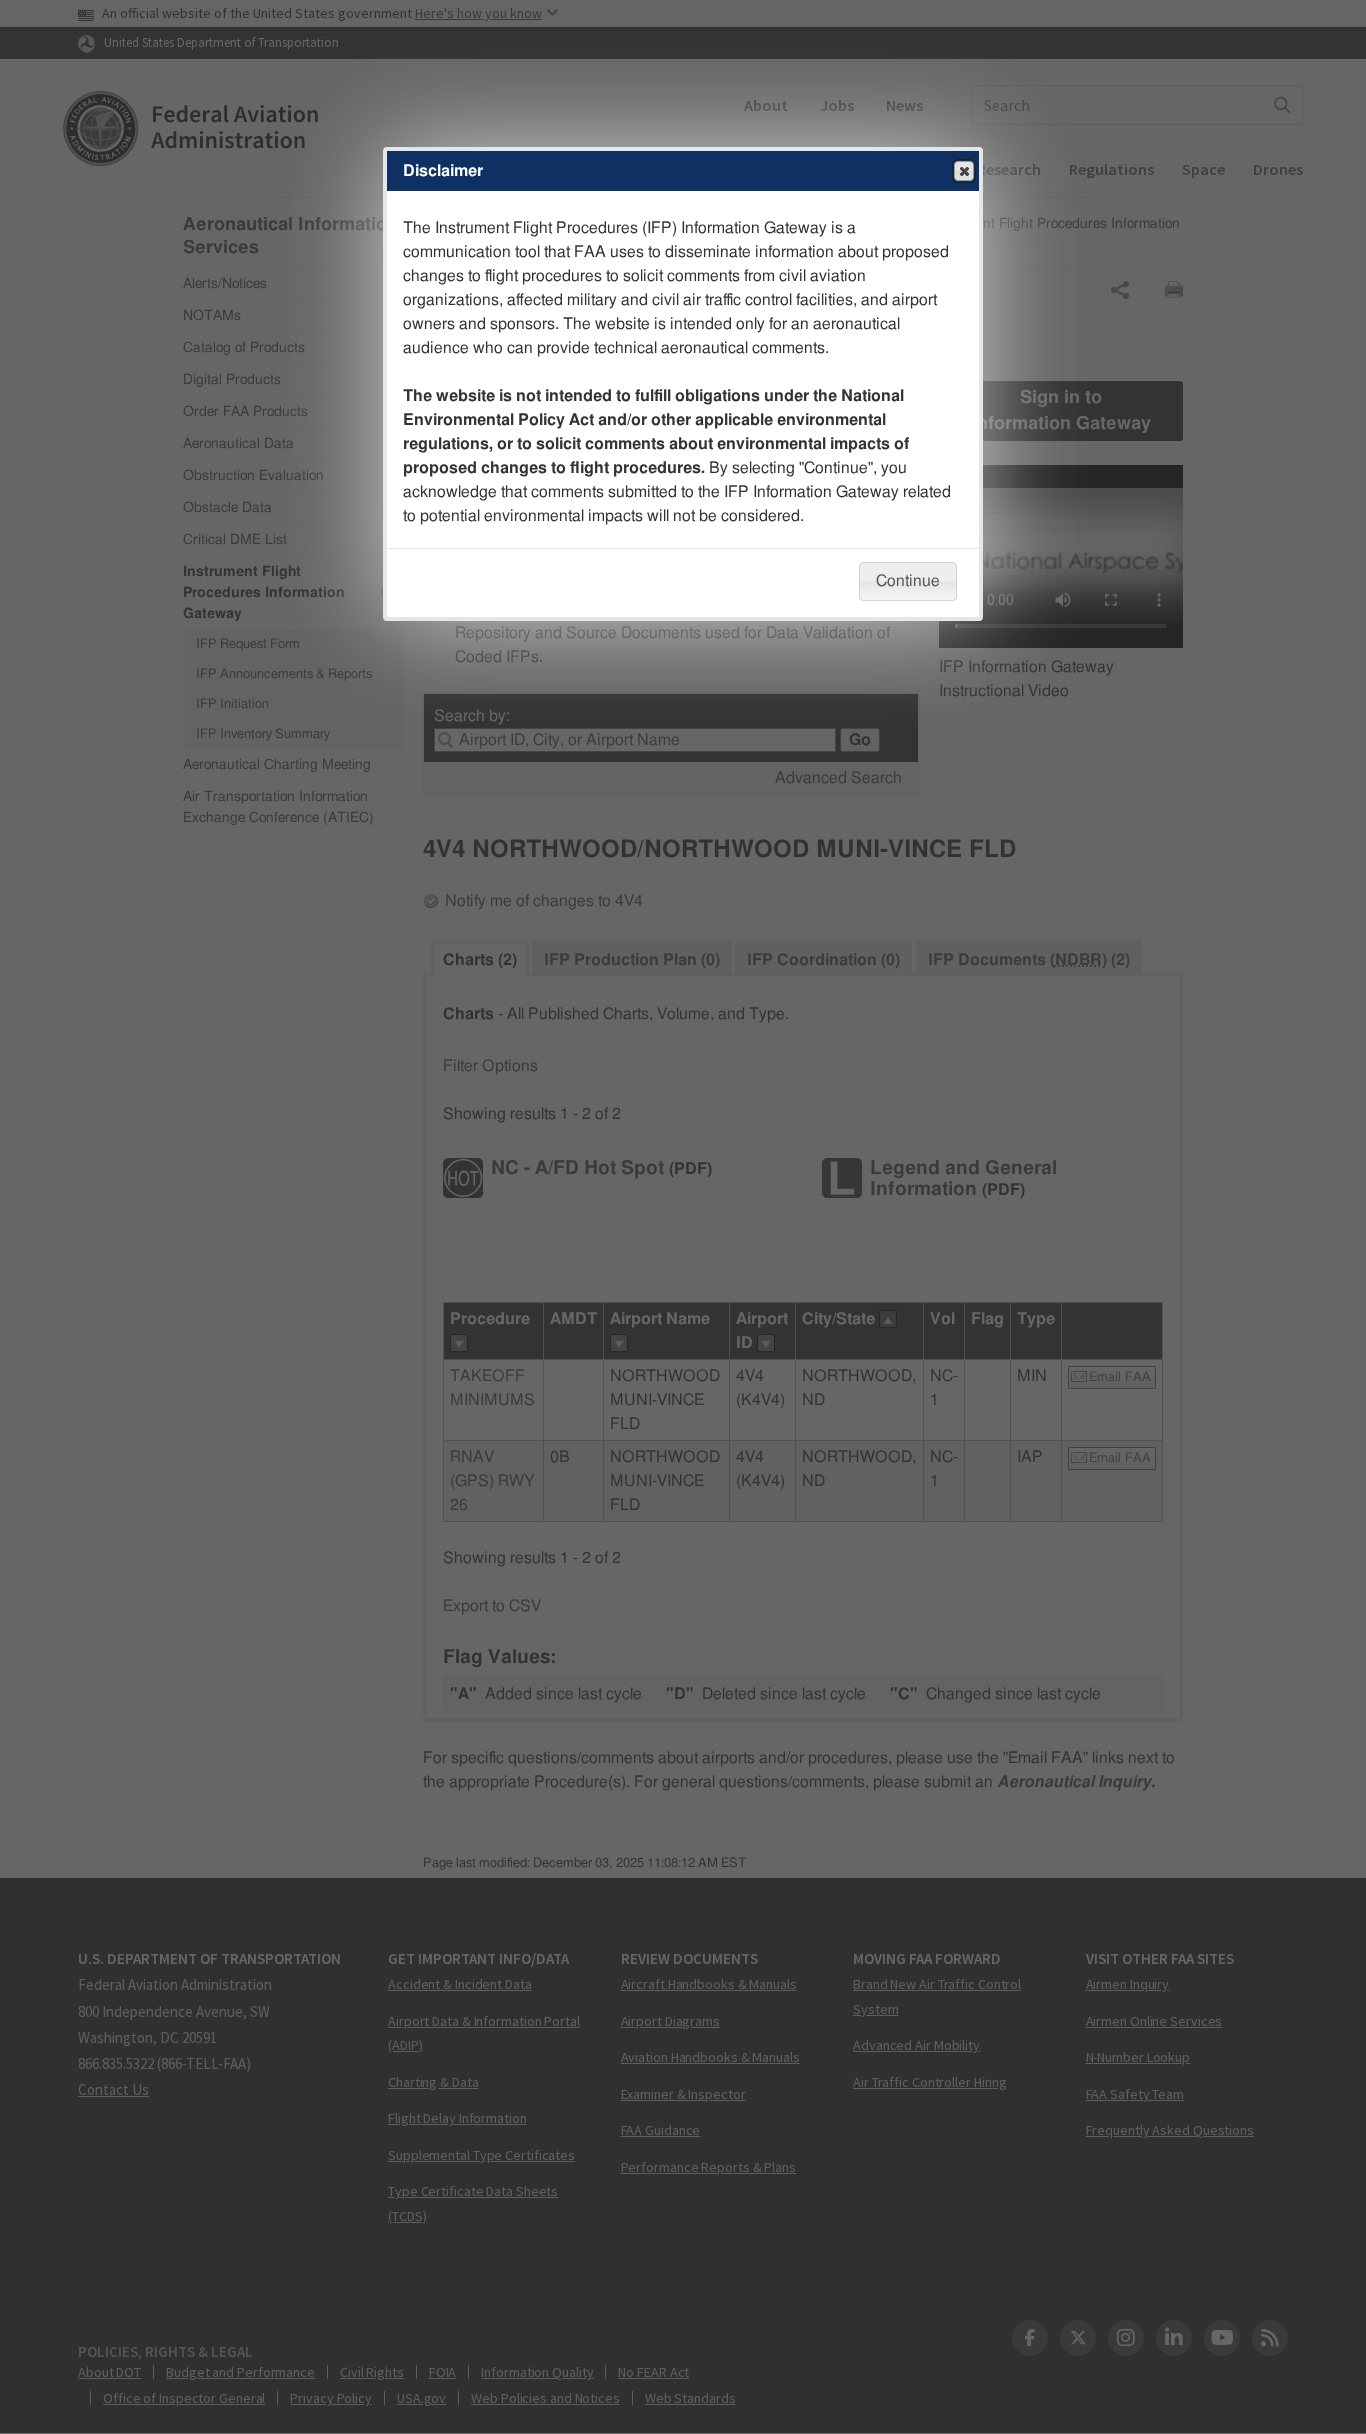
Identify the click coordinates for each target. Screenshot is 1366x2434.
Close (964, 171)
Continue (908, 581)
